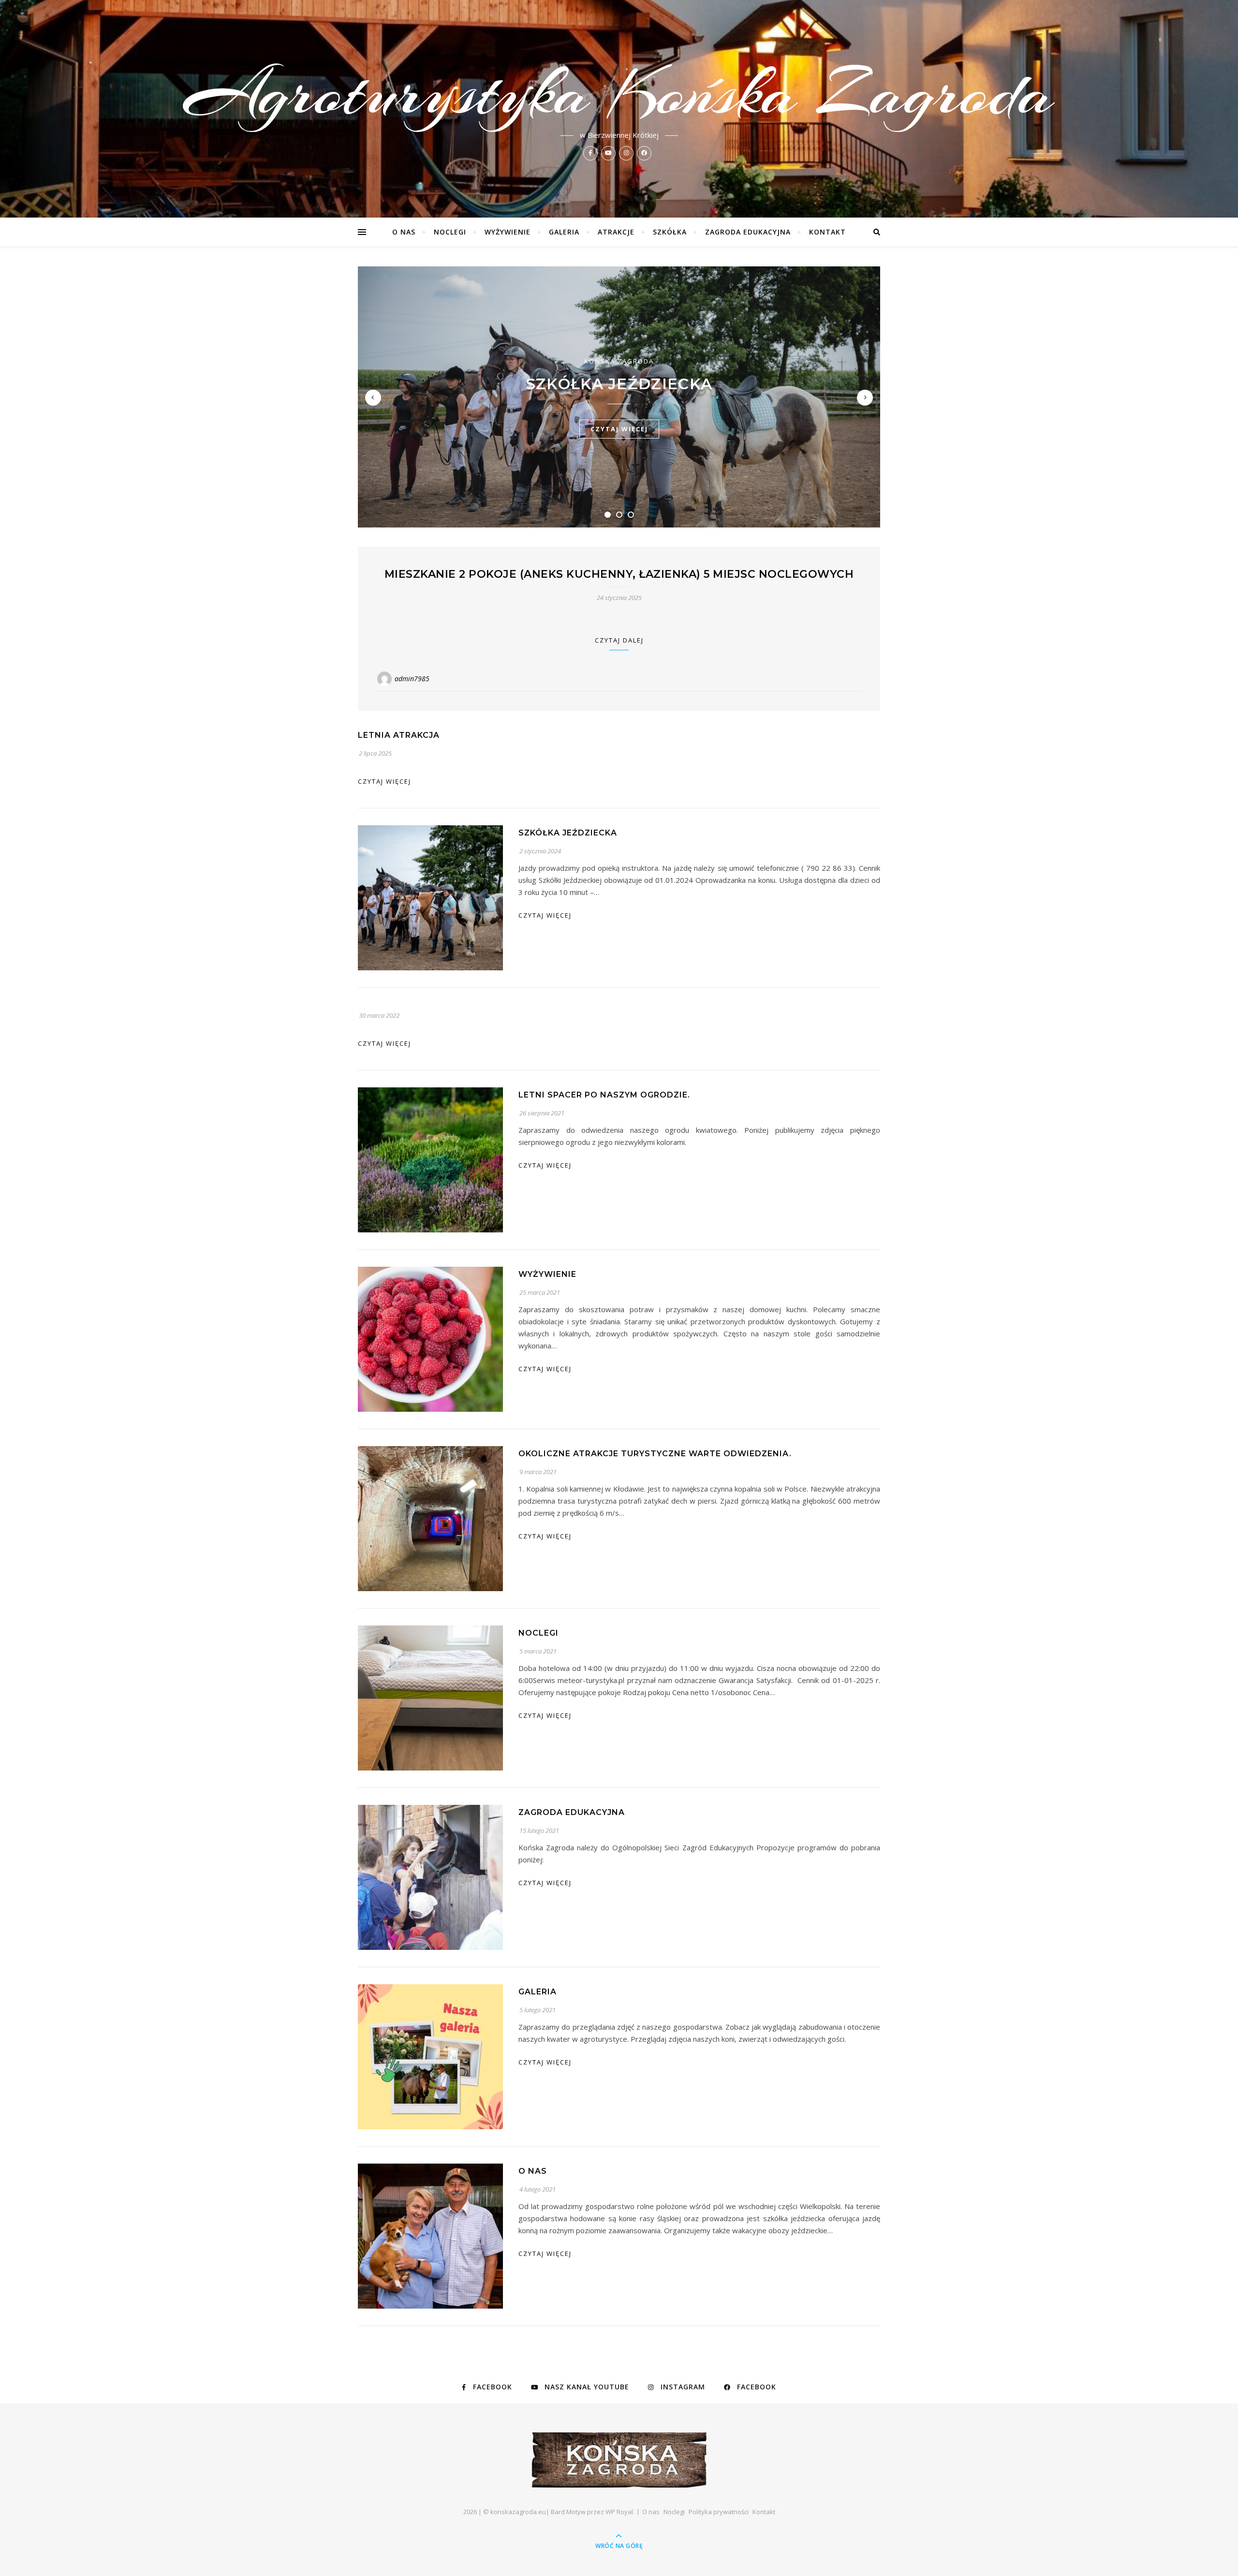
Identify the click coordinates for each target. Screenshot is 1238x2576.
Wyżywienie (508, 232)
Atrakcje (616, 232)
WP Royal (619, 2512)
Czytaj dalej (619, 640)
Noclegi (450, 232)
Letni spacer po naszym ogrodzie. (604, 1095)
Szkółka (670, 232)
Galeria (564, 232)
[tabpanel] (619, 397)
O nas (404, 232)
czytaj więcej (619, 429)
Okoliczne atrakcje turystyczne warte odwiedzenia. (655, 1454)
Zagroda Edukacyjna (748, 232)
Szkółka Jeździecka (619, 384)
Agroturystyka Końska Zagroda (619, 93)
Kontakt (827, 232)
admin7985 (412, 679)
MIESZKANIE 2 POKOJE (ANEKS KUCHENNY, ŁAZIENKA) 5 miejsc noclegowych (619, 574)
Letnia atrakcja (399, 735)
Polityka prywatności (719, 2512)
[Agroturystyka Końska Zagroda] (619, 2460)
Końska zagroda (619, 361)
